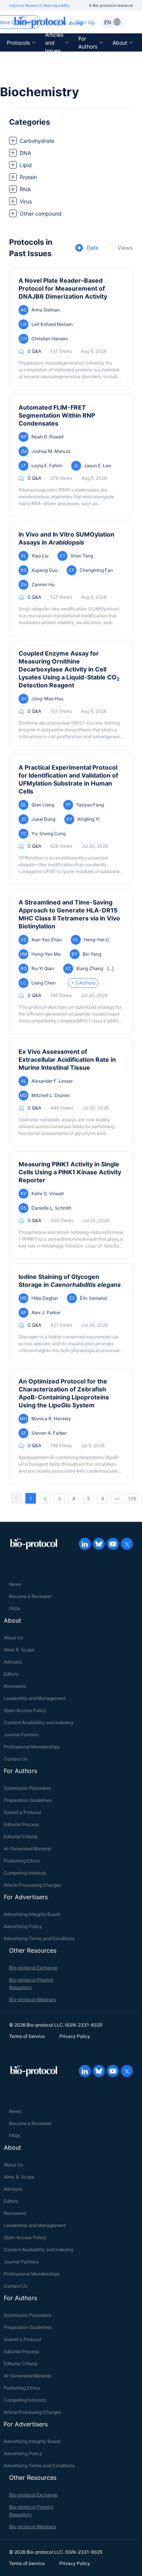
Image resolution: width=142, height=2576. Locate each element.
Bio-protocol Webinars (33, 1999)
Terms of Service (27, 2036)
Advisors (13, 1662)
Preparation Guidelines (28, 1800)
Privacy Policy (75, 2036)
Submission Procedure (27, 1788)
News (15, 1584)
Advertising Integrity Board (32, 1914)
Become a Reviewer (30, 1596)
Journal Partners (21, 1735)
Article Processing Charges (32, 1885)
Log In (58, 22)
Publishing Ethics (22, 1861)
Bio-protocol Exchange (33, 1968)
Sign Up (85, 22)
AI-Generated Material (27, 1849)
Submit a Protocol (23, 1812)
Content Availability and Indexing (38, 1722)
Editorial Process (21, 1824)
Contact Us (16, 1759)
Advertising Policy (23, 1926)
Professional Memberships (32, 1747)
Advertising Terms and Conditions (39, 1938)
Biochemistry (40, 92)
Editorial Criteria (21, 1837)
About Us (13, 1638)
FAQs (15, 1608)
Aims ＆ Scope (19, 1650)
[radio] (87, 248)
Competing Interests (25, 1873)
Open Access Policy (25, 1710)
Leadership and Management (35, 1698)
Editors (11, 1674)
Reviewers (15, 1686)
